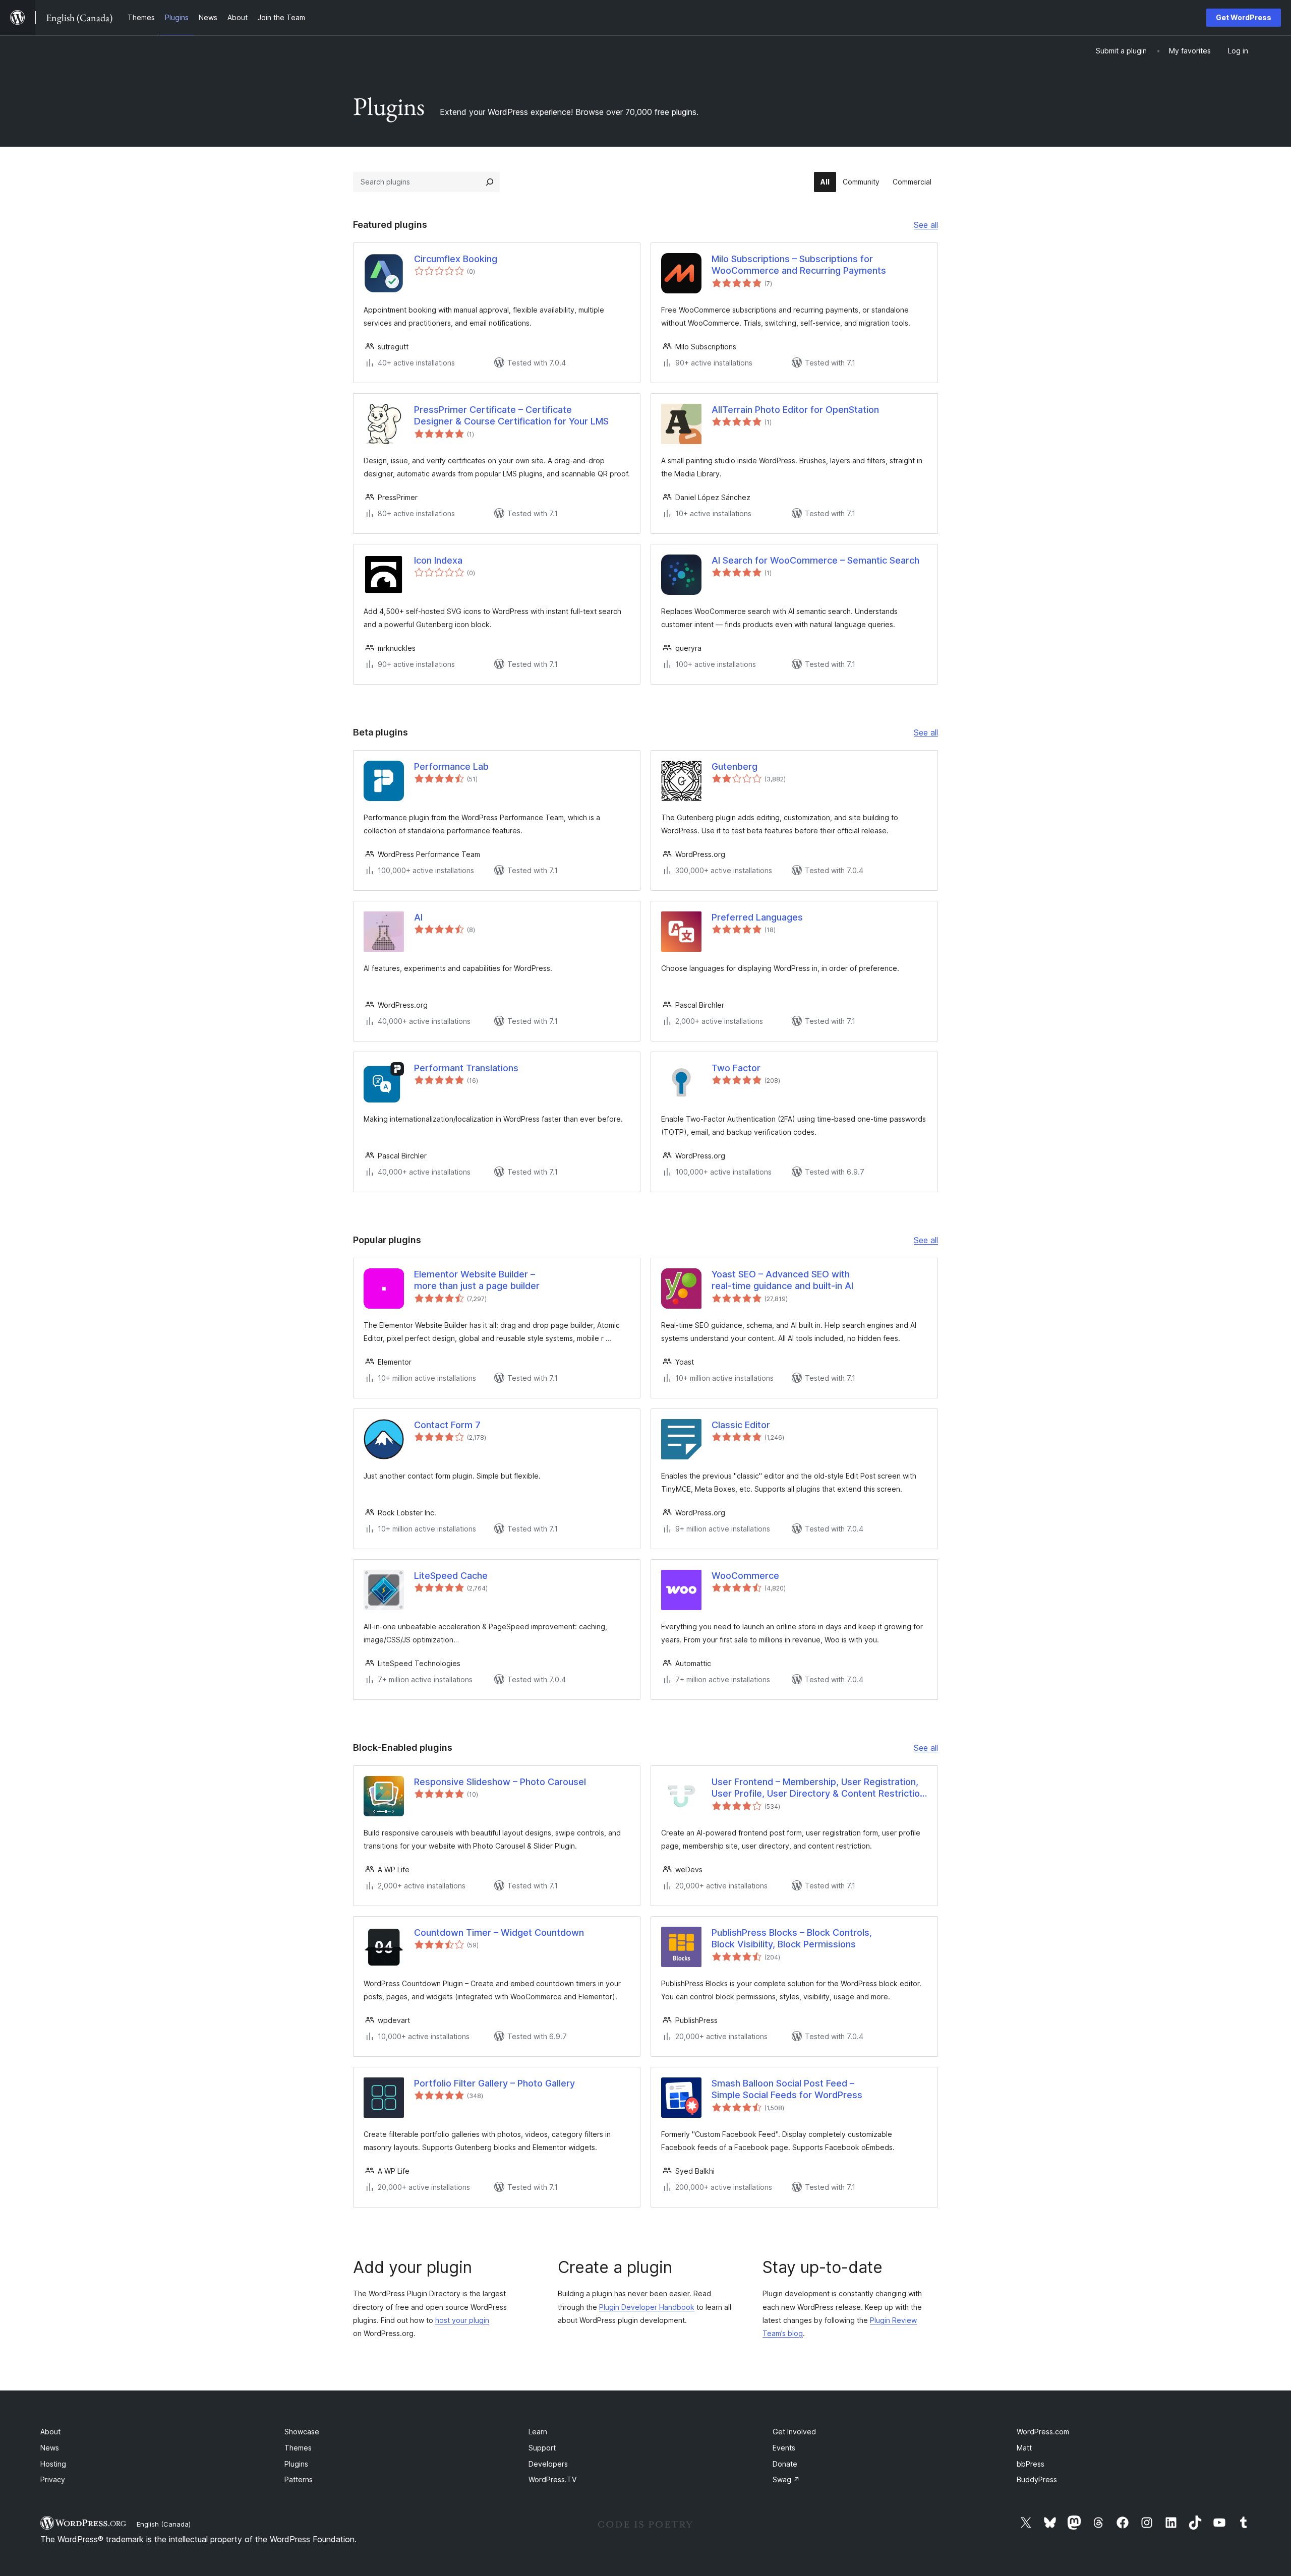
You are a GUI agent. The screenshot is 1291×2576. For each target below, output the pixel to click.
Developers (548, 2464)
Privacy (53, 2479)
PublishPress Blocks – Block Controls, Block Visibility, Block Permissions (792, 1938)
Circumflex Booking (456, 259)
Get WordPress (1244, 17)
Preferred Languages (757, 917)
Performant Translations (466, 1068)
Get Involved (794, 2432)
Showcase (302, 2432)
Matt (1024, 2448)
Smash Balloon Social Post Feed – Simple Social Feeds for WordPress (787, 2089)
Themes (298, 2448)
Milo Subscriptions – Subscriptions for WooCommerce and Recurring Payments (799, 265)
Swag (786, 2479)
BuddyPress (1037, 2479)
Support (542, 2448)
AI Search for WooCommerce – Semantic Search (815, 560)
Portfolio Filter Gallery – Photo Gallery (494, 2083)
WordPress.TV (552, 2479)
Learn (538, 2432)
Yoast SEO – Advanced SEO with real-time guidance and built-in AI (782, 1280)
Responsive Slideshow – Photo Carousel (500, 1782)
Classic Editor (741, 1425)
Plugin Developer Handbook (647, 2307)
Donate (785, 2464)
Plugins (296, 2464)
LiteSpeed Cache (451, 1576)
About (50, 2432)
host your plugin (462, 2320)
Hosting (53, 2464)
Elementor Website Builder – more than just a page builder (477, 1280)
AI (418, 917)
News (50, 2448)
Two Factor (736, 1068)
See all (926, 226)
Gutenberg (735, 766)
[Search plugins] (490, 182)
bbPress (1031, 2464)
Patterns (299, 2479)
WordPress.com (1043, 2432)
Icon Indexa (438, 560)
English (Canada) (164, 2524)
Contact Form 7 (447, 1425)
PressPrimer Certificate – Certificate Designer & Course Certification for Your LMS (511, 415)
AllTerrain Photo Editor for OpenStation (795, 410)
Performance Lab (451, 766)
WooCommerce (745, 1576)
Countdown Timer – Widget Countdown (499, 1933)
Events (784, 2448)
